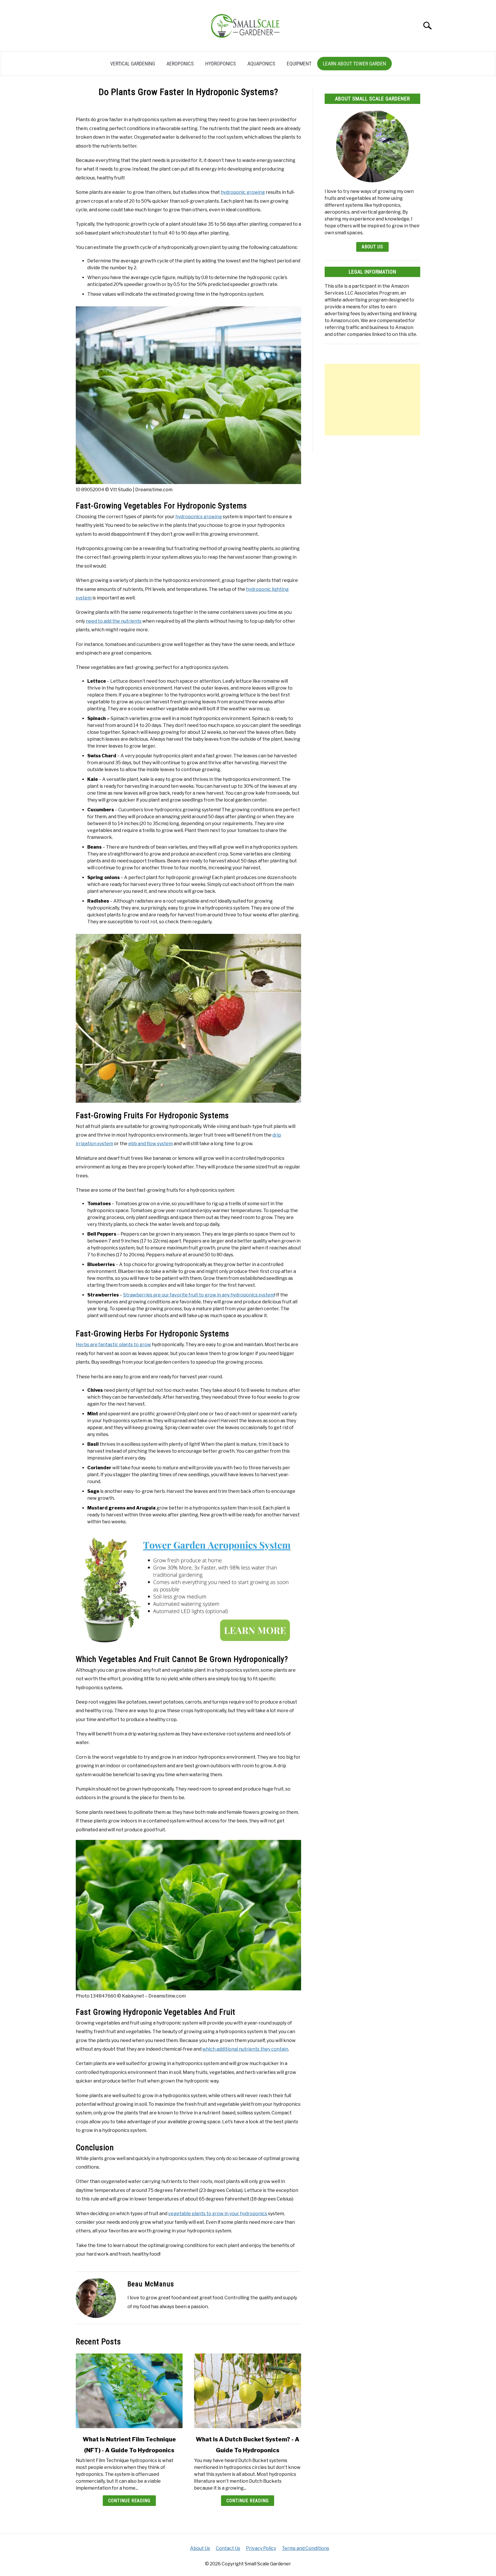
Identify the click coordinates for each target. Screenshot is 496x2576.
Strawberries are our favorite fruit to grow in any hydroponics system (199, 1295)
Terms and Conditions (306, 2548)
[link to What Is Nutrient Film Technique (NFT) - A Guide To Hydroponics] (129, 2391)
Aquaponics (261, 64)
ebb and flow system (151, 1144)
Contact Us (228, 2548)
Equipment (299, 64)
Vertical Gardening (133, 64)
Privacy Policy (261, 2548)
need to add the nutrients (114, 621)
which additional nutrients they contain (245, 2049)
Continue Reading (129, 2501)
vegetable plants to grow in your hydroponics (218, 2214)
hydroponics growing (199, 517)
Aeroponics (180, 64)
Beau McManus (151, 2284)
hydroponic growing (243, 192)
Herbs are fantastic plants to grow (113, 1345)
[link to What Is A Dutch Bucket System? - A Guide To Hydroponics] (247, 2391)
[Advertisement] (372, 400)
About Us (372, 247)
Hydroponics (221, 64)
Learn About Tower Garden (354, 64)
